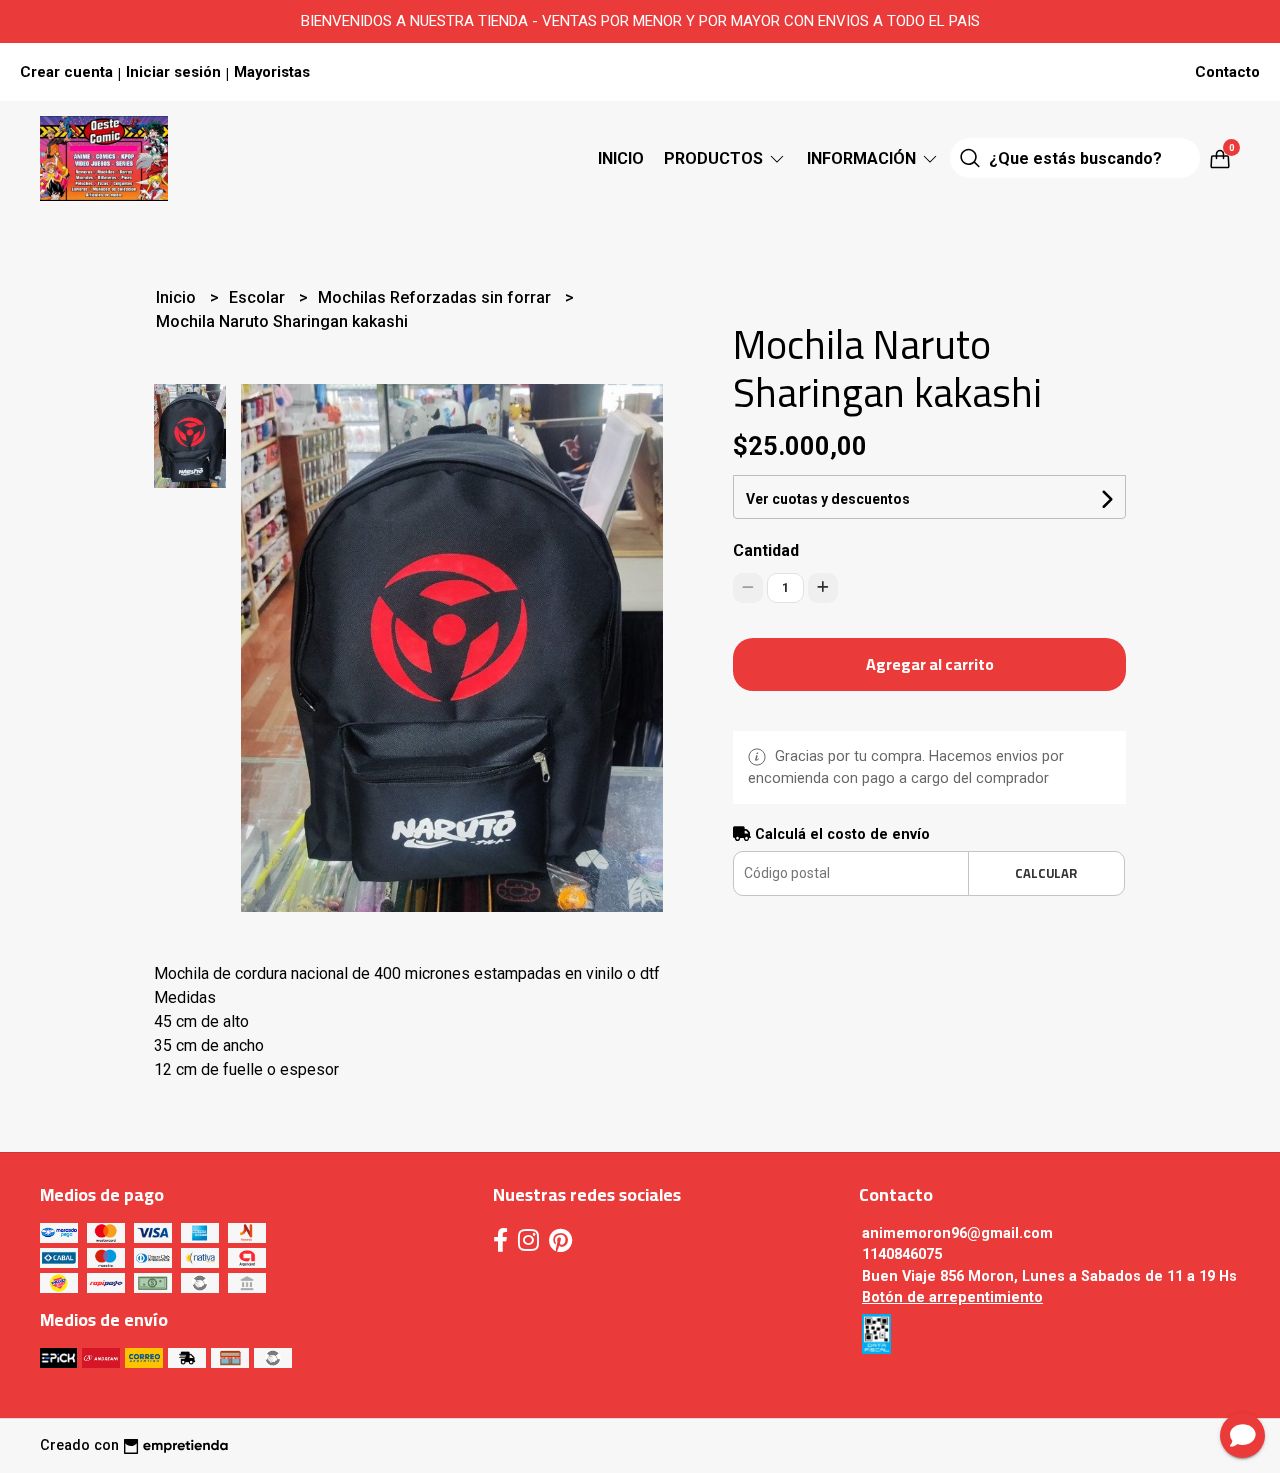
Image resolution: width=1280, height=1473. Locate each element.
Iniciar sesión (173, 72)
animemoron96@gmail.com (957, 1233)
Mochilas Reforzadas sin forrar (436, 297)
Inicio (621, 158)
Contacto (1227, 72)
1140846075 (902, 1254)
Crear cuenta (66, 72)
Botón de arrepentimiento (952, 1297)
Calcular (1046, 873)
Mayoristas (272, 72)
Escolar (259, 297)
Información (863, 158)
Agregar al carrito (930, 664)
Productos (715, 158)
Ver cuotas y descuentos (828, 499)
